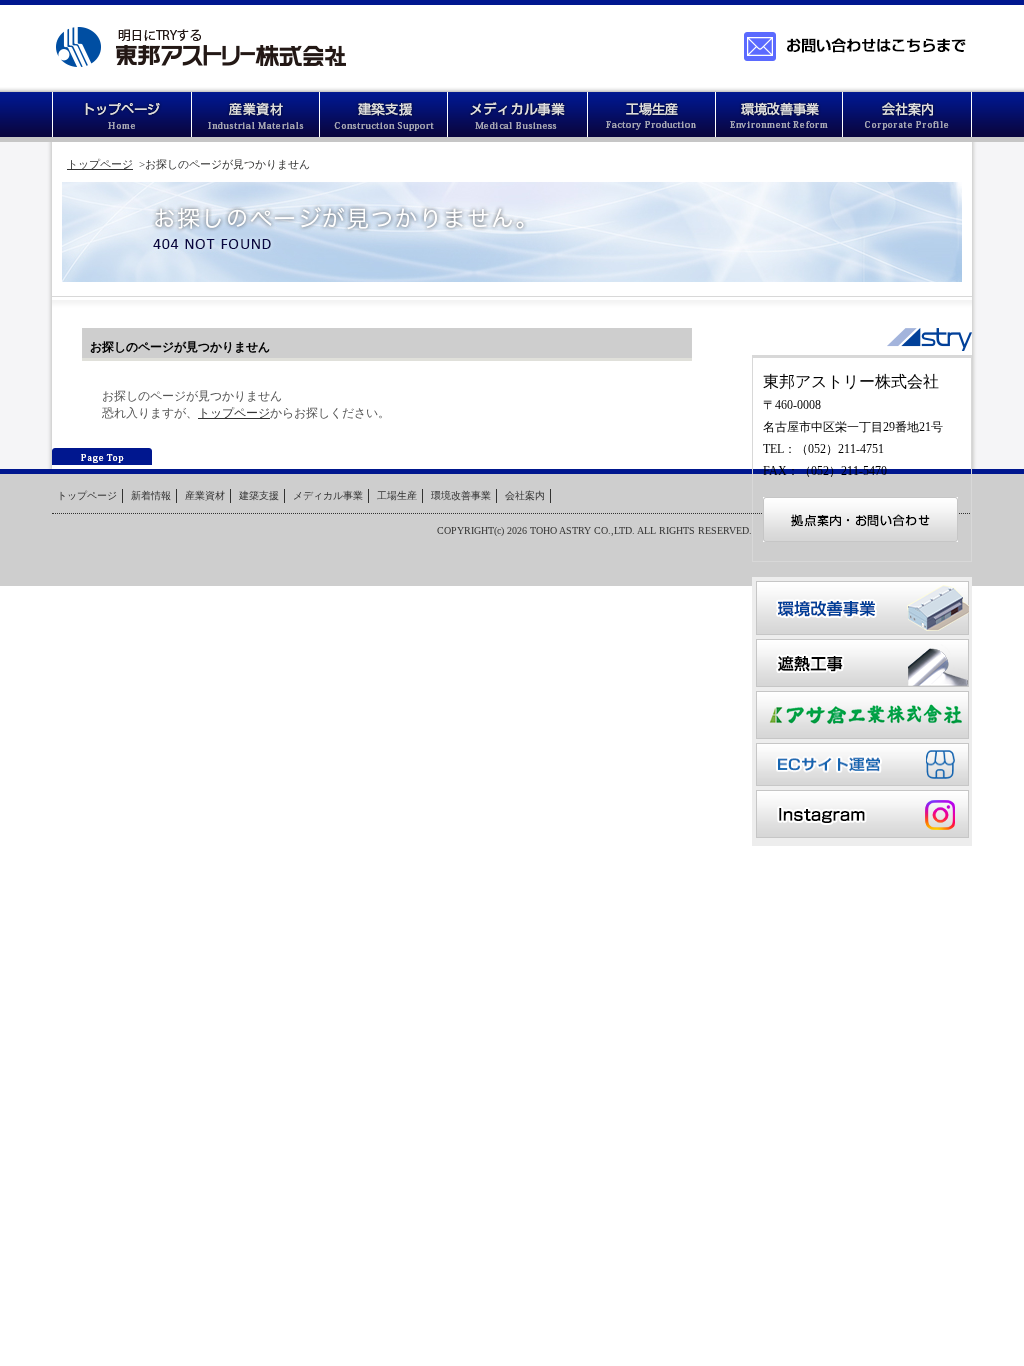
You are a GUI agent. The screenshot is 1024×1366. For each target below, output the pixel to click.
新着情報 (151, 495)
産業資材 (205, 495)
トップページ (122, 117)
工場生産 (652, 117)
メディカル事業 (328, 495)
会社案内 (908, 117)
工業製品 (256, 117)
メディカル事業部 (518, 117)
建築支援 (384, 117)
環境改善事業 (780, 117)
